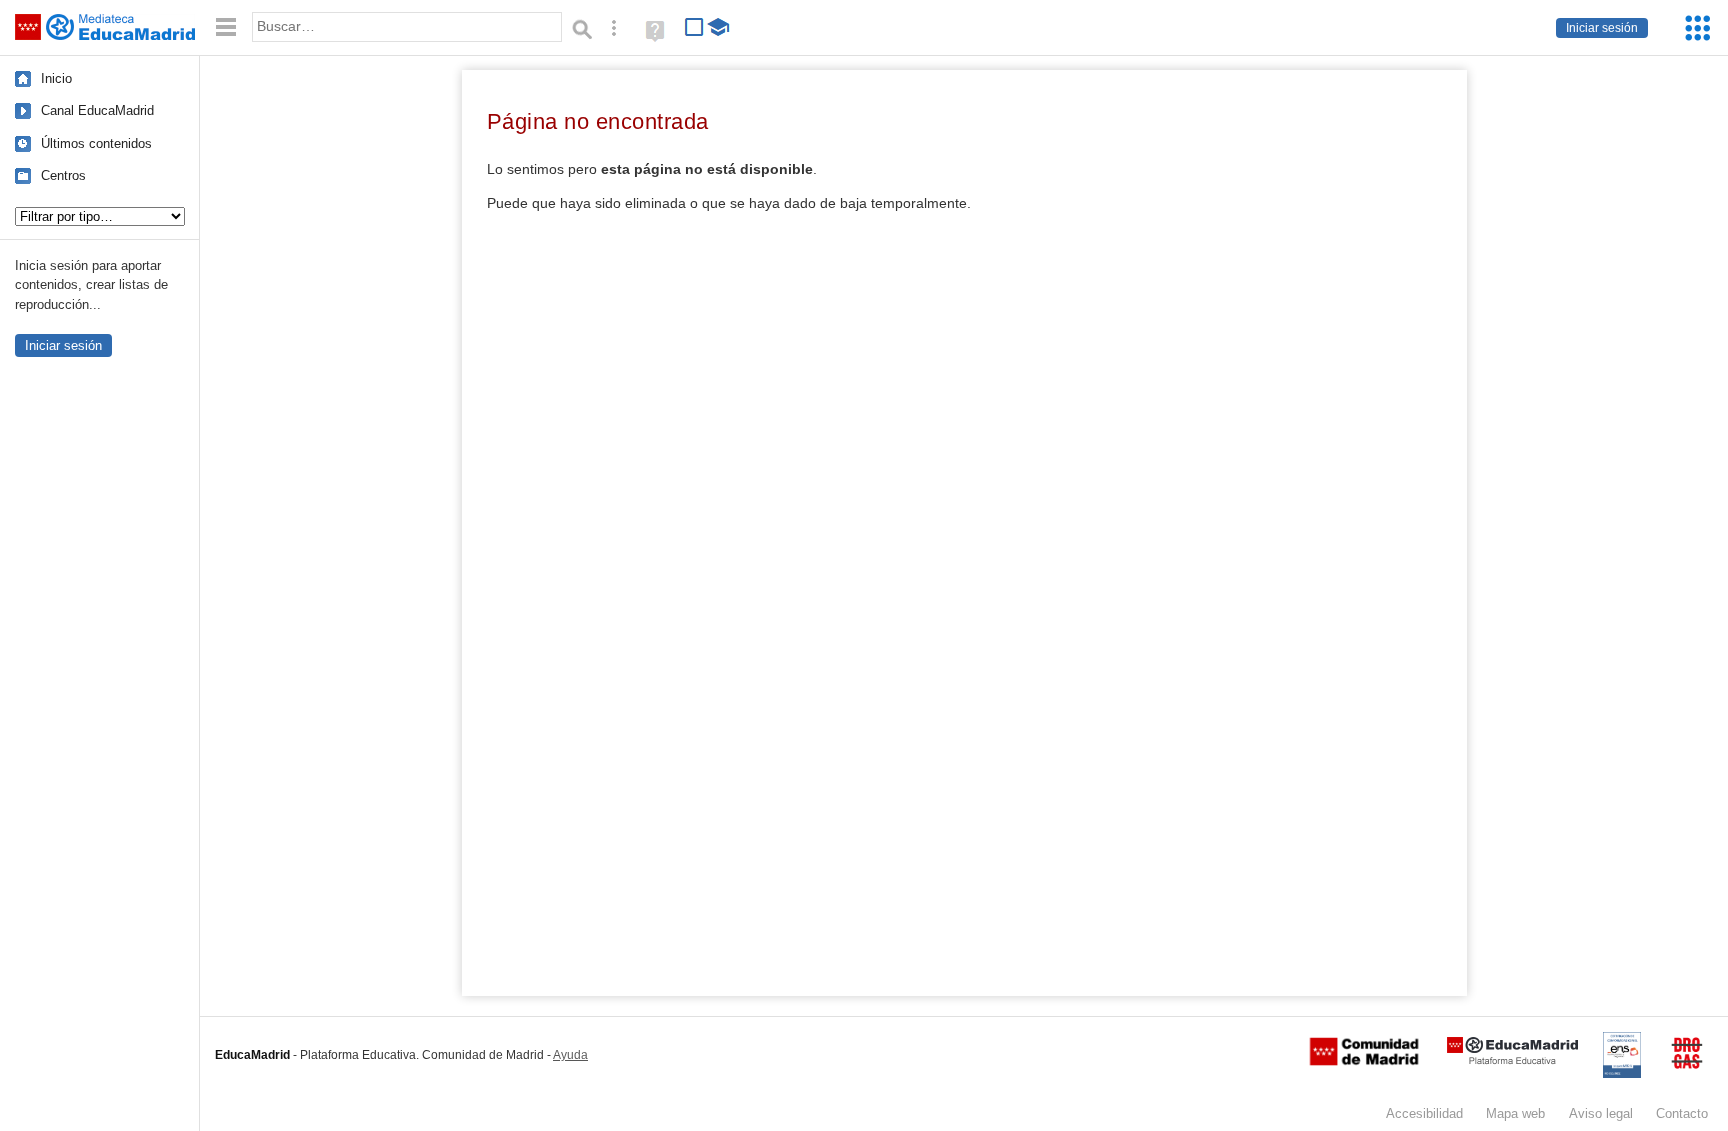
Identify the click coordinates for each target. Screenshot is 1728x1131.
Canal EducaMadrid (97, 110)
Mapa (1515, 1113)
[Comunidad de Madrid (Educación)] (1364, 1061)
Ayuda (570, 1055)
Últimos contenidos (96, 143)
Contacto (1682, 1113)
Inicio (56, 78)
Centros (63, 175)
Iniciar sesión (1602, 28)
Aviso (1601, 1113)
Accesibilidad (1424, 1113)
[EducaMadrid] (1512, 1060)
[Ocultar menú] (226, 27)
